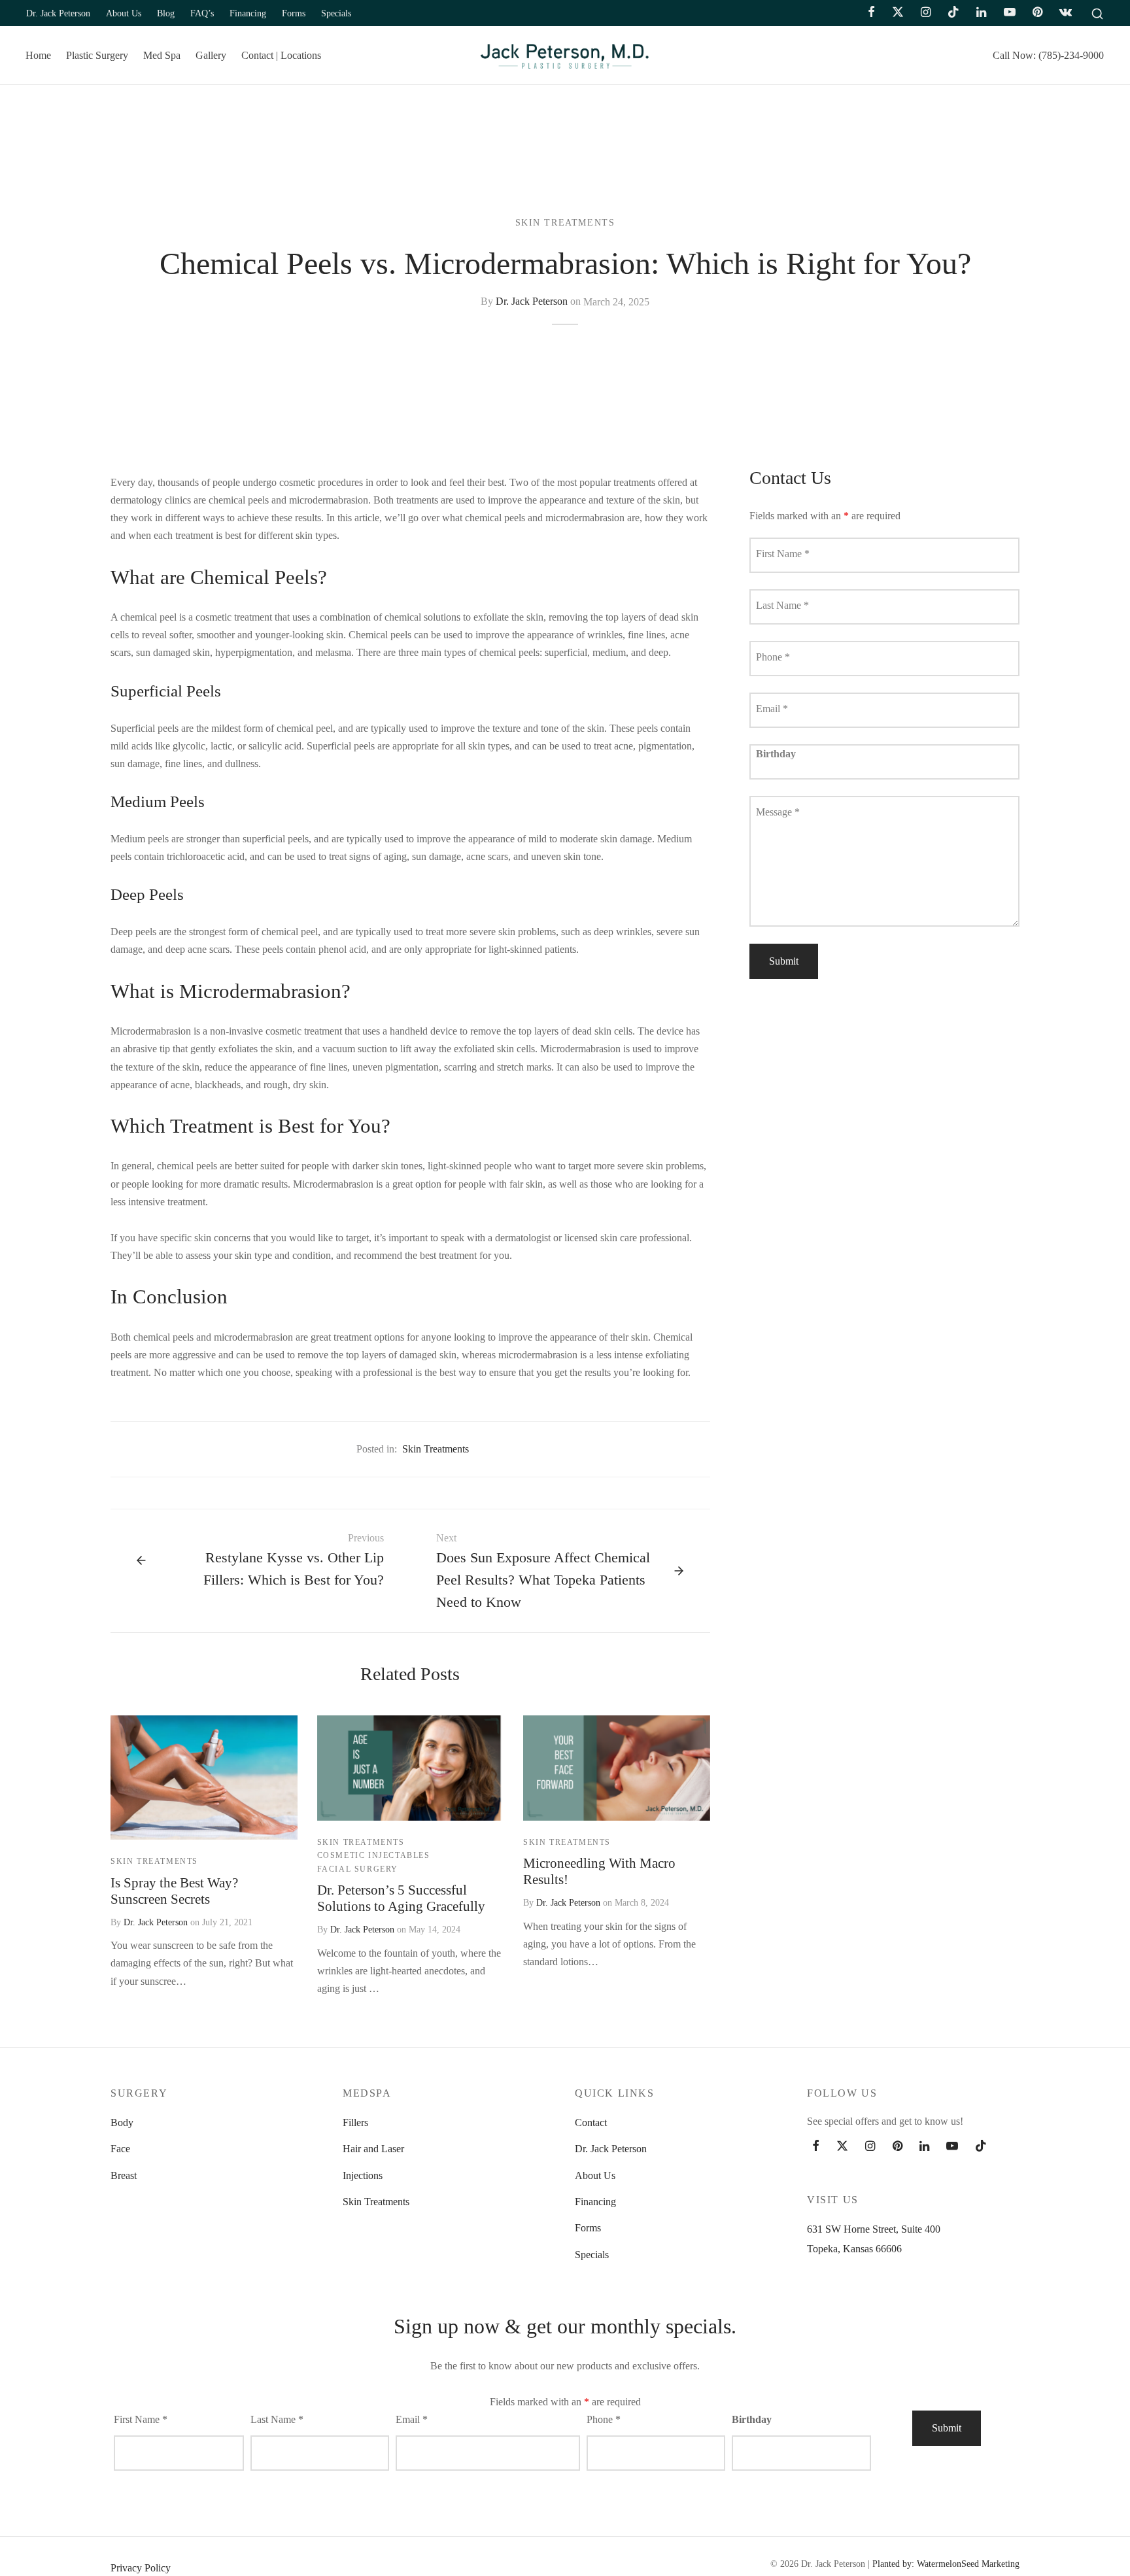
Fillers (355, 2122)
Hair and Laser (373, 2149)
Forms (294, 13)
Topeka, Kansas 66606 (854, 2249)
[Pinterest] (1037, 13)
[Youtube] (1009, 13)
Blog (166, 13)
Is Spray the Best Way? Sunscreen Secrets (174, 1891)
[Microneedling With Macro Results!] (617, 1768)
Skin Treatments (565, 223)
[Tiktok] (953, 13)
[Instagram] (926, 13)
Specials (336, 13)
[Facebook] (871, 13)
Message (778, 813)
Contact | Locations (281, 55)
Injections (363, 2175)
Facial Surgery (358, 1869)
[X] (898, 13)
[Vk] (1066, 13)
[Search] (1097, 13)
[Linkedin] (981, 13)
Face (120, 2149)
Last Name (782, 606)
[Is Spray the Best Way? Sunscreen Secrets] (204, 1777)
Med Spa (162, 55)
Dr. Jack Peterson (58, 13)
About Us (124, 13)
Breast (124, 2175)
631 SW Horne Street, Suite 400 (874, 2229)
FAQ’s (202, 13)
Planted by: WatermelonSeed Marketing (946, 2564)
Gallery (211, 55)
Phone (773, 658)
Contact (591, 2122)
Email (772, 709)
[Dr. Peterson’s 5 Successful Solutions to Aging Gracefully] (411, 1768)
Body (122, 2122)
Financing (248, 13)
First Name (783, 554)
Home (38, 55)
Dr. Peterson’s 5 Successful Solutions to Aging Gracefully (401, 1898)
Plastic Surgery (97, 55)
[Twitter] (842, 2147)
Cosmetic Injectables (374, 1855)
